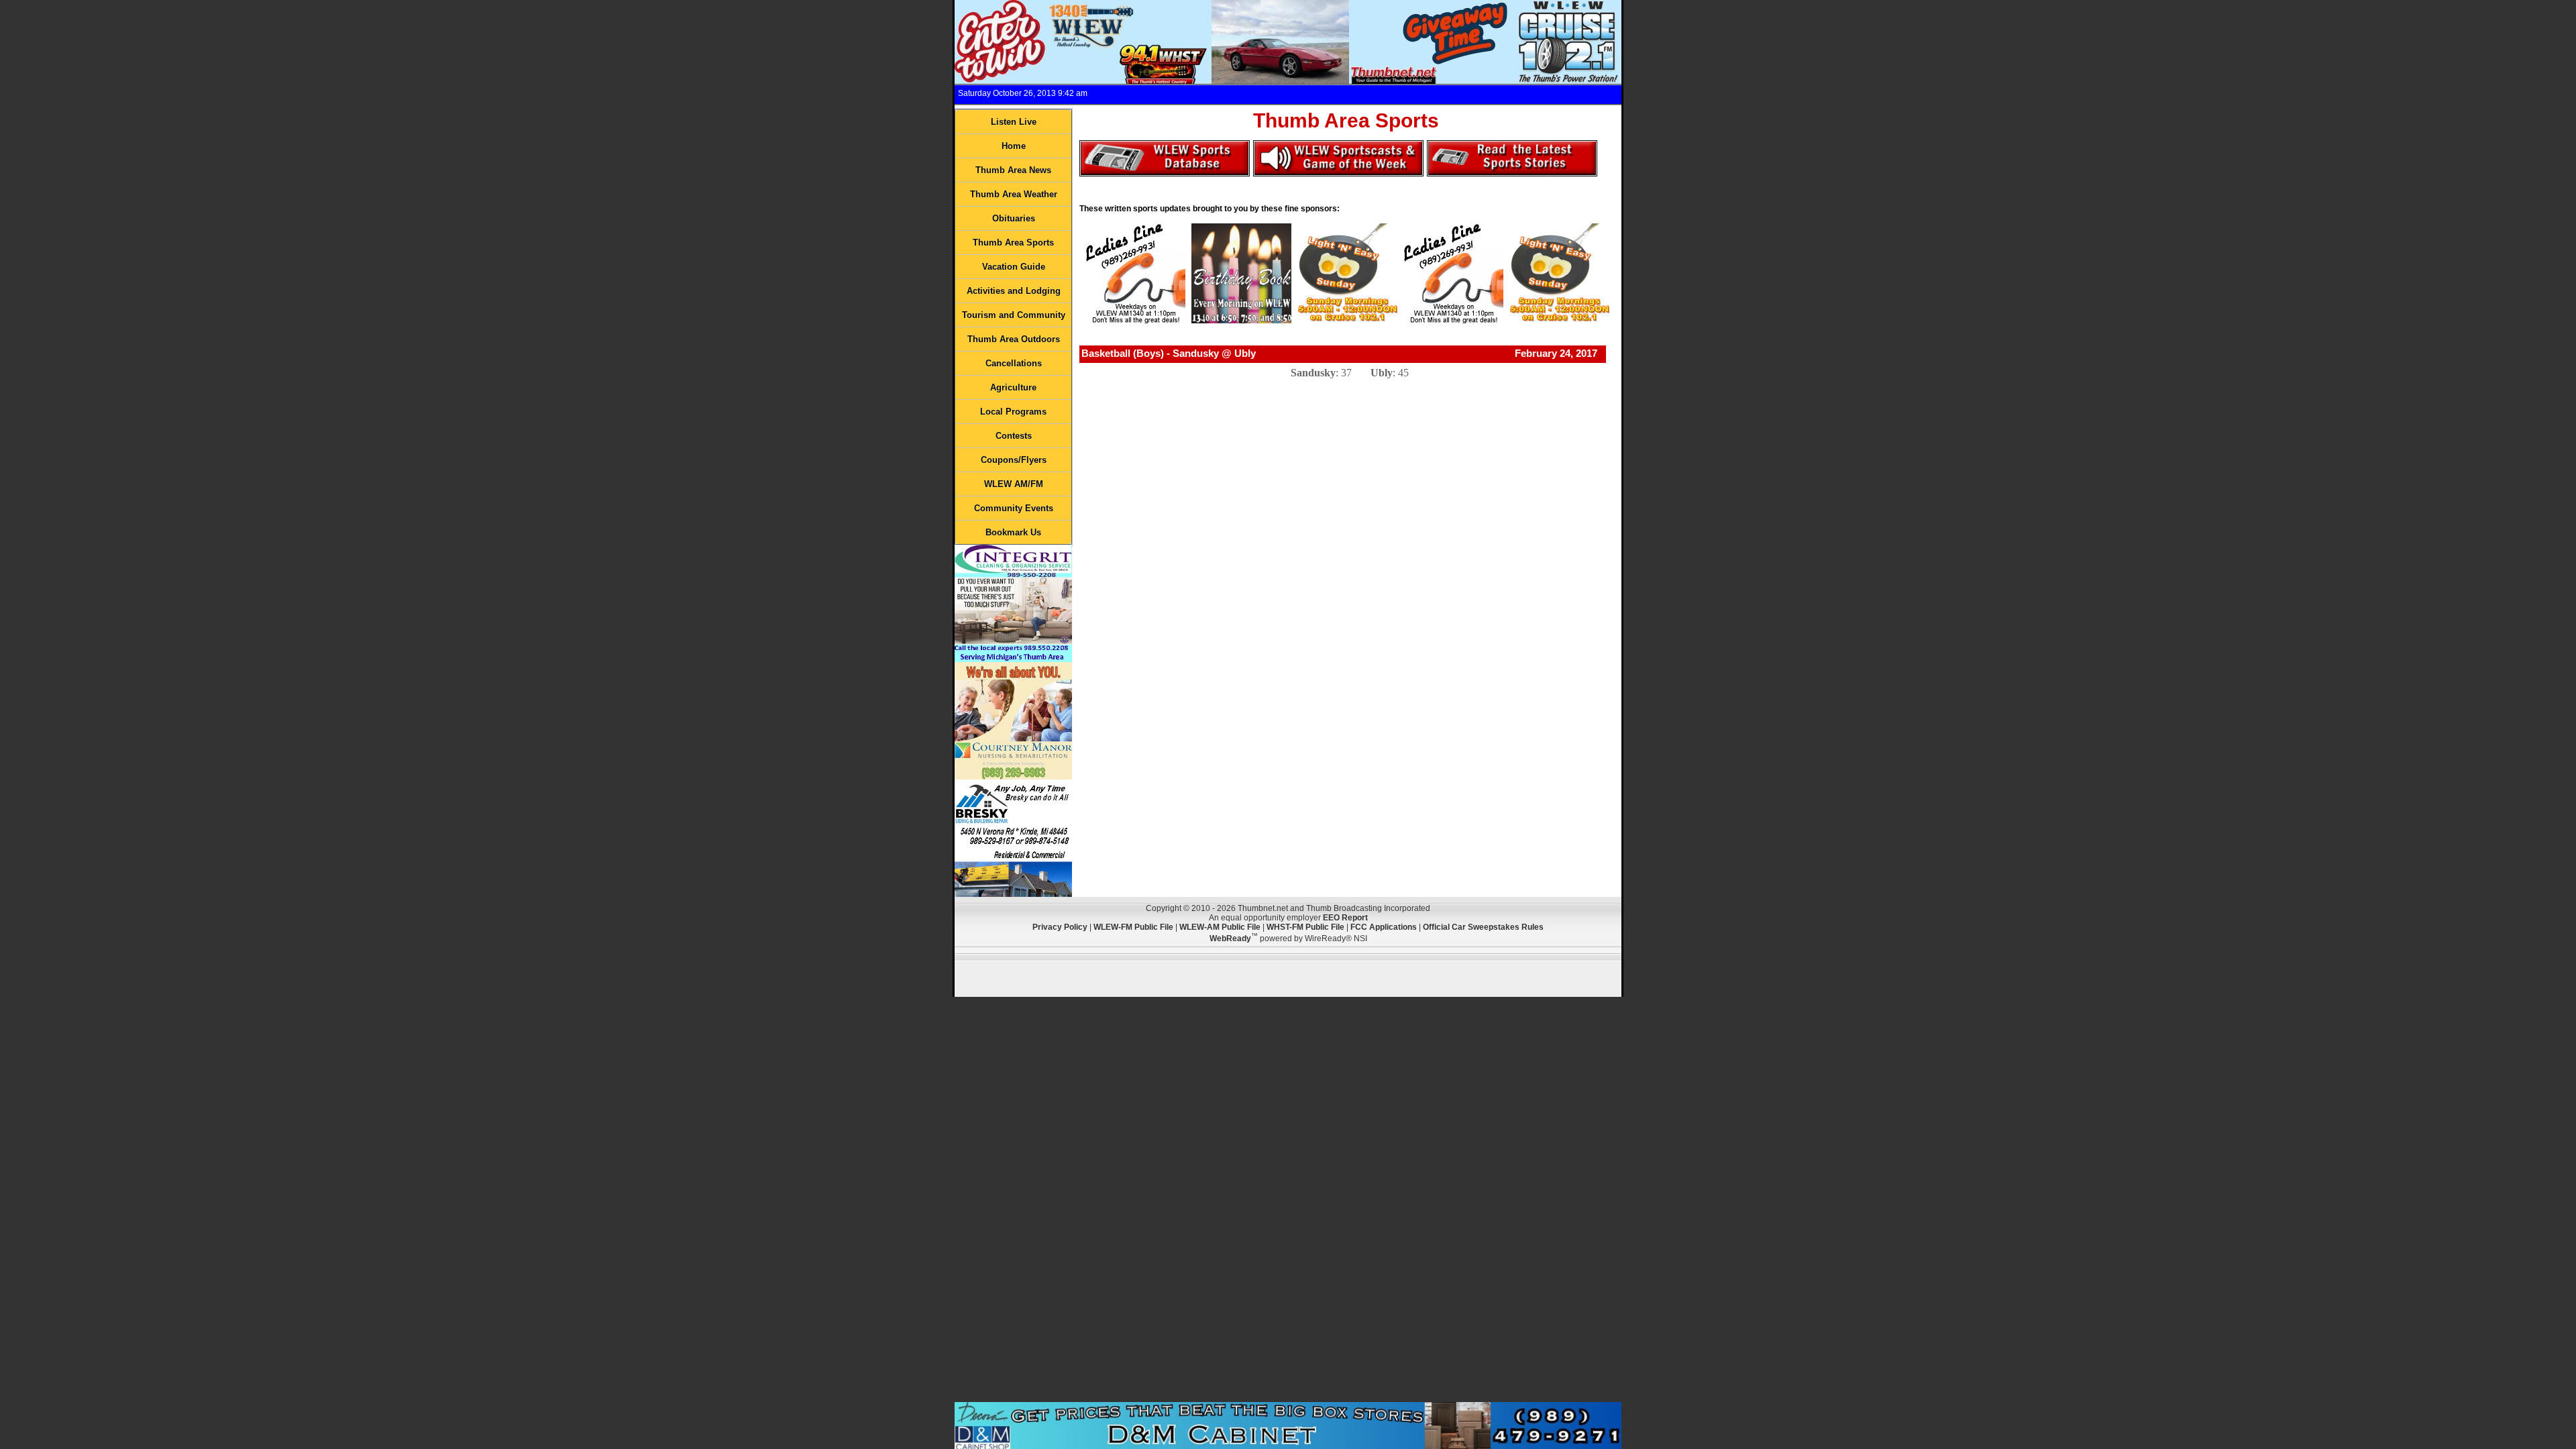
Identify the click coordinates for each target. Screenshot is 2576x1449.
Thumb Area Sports (1013, 243)
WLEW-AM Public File (1220, 927)
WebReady (1230, 938)
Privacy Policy (1060, 927)
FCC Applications (1384, 927)
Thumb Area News (1013, 170)
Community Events (1014, 508)
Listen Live (1014, 122)
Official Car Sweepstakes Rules (1483, 927)
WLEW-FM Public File (1133, 927)
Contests (1014, 436)
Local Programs (1013, 412)
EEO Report (1345, 918)
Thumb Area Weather (1014, 194)
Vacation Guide (1014, 267)
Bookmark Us (1013, 532)
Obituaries (1014, 218)
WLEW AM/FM (1014, 484)
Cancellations (1014, 363)
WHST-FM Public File (1305, 927)
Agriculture (1013, 387)
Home (1014, 146)
